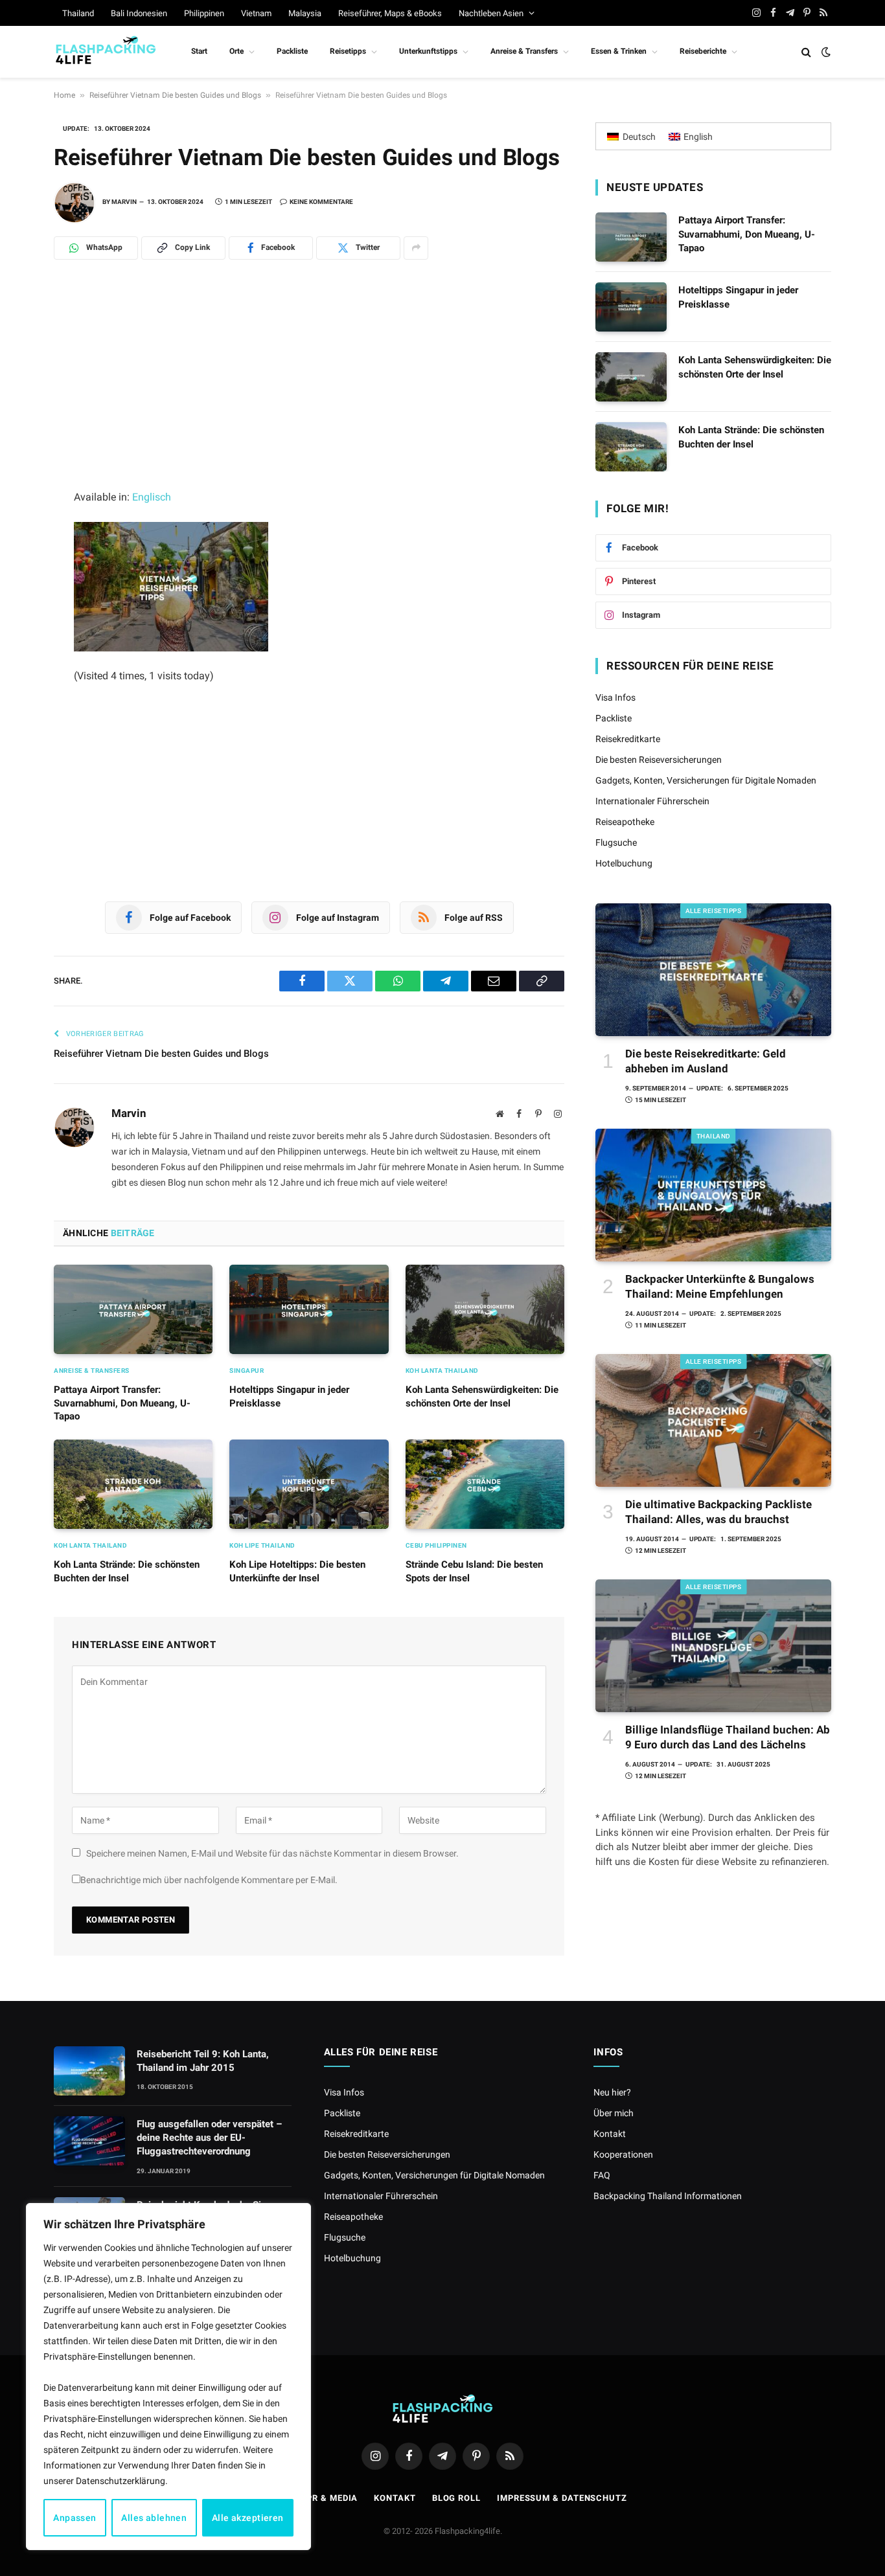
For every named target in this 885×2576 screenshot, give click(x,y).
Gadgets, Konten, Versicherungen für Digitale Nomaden (706, 780)
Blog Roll (456, 2498)
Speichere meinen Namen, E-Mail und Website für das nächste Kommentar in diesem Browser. (272, 1853)
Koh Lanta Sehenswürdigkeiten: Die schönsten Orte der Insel (482, 1396)
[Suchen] (806, 52)
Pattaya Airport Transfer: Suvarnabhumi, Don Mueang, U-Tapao (122, 1403)
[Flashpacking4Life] (106, 52)
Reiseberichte (703, 51)
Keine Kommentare (321, 202)
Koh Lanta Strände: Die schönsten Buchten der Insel (127, 1571)
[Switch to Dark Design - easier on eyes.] (825, 52)
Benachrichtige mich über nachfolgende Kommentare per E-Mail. (209, 1880)
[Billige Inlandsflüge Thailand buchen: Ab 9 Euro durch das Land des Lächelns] (713, 1646)
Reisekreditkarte (628, 739)
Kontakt (610, 2134)
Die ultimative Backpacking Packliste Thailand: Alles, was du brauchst (718, 1512)
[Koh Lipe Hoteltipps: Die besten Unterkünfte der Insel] (309, 1484)
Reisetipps (348, 51)
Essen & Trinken (619, 51)
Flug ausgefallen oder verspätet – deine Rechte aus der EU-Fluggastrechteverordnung (209, 2138)
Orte (236, 51)
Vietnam (256, 13)
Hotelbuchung (624, 863)
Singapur (247, 1371)
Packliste (292, 51)
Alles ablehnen (154, 2518)
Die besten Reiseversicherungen (659, 760)
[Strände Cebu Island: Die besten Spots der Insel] (485, 1484)
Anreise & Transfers (524, 51)
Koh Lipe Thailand (262, 1545)
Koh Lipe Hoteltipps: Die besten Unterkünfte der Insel (297, 1571)
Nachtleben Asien (491, 13)
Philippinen (204, 13)
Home (64, 95)
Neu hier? (612, 2092)
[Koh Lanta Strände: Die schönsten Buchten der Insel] (133, 1484)
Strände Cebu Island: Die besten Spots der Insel (474, 1571)
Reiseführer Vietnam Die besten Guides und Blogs (175, 95)
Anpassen (75, 2518)
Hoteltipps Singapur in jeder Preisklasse (289, 1396)
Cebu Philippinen (436, 1545)
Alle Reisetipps (714, 911)
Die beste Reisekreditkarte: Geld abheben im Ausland (706, 1061)
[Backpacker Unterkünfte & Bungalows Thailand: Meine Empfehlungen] (713, 1195)
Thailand (78, 13)
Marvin (124, 202)
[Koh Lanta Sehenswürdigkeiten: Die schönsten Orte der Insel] (485, 1309)
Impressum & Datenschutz (562, 2498)
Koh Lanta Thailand (442, 1371)
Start (199, 51)
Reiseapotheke (625, 822)
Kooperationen (623, 2154)
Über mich (614, 2113)
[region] (168, 2377)
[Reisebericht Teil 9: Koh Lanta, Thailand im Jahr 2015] (89, 2071)
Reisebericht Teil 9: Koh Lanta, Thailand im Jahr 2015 (203, 2061)
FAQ (602, 2175)
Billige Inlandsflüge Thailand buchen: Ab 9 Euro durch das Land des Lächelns (728, 1737)
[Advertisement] (309, 392)
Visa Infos (615, 697)
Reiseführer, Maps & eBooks (390, 13)
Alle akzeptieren (248, 2518)
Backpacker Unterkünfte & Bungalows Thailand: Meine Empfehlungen (720, 1286)
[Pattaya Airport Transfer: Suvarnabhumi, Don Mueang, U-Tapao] (133, 1309)
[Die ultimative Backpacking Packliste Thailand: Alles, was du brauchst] (713, 1420)
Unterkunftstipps (428, 51)
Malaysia (305, 13)
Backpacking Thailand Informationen (668, 2196)
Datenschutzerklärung (121, 2481)
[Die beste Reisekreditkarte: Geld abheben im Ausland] (713, 970)
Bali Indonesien (139, 13)
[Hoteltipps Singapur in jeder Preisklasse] (309, 1309)
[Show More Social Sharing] (416, 248)
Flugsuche (616, 842)
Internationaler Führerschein (652, 801)
